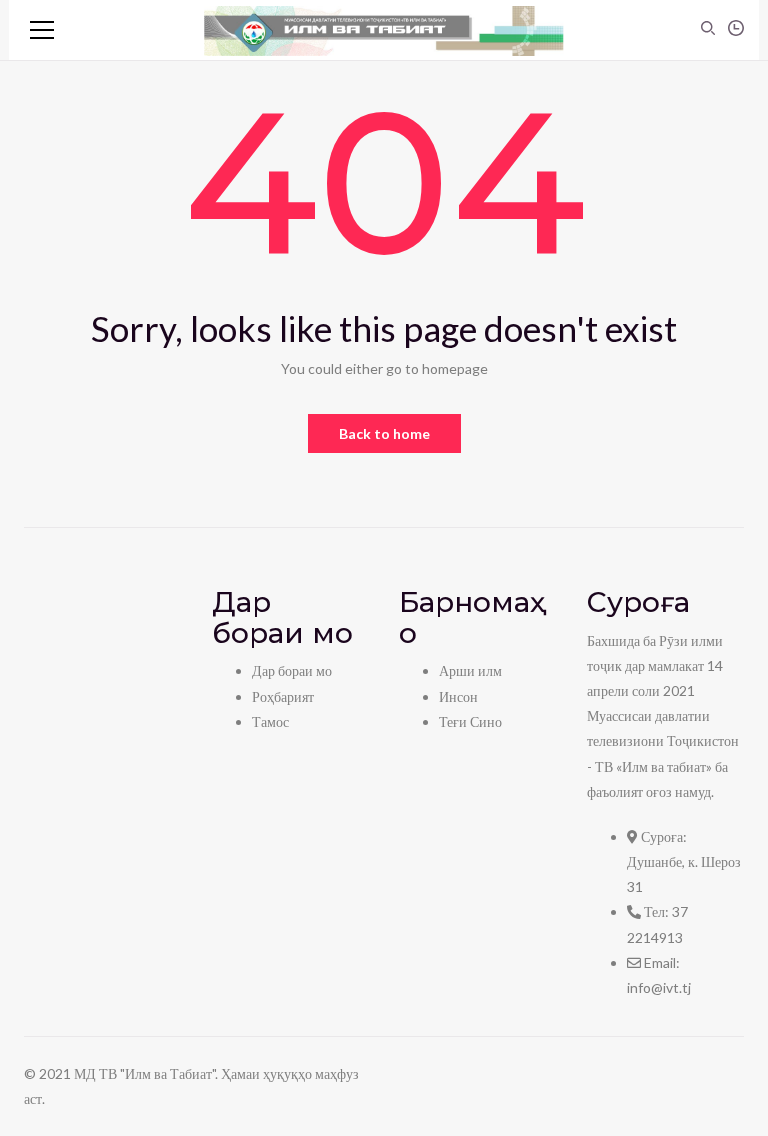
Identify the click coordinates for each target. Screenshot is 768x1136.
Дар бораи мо (292, 670)
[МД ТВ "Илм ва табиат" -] (383, 30)
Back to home (384, 433)
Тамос (270, 721)
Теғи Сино (470, 721)
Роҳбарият (283, 696)
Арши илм (470, 670)
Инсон (458, 696)
